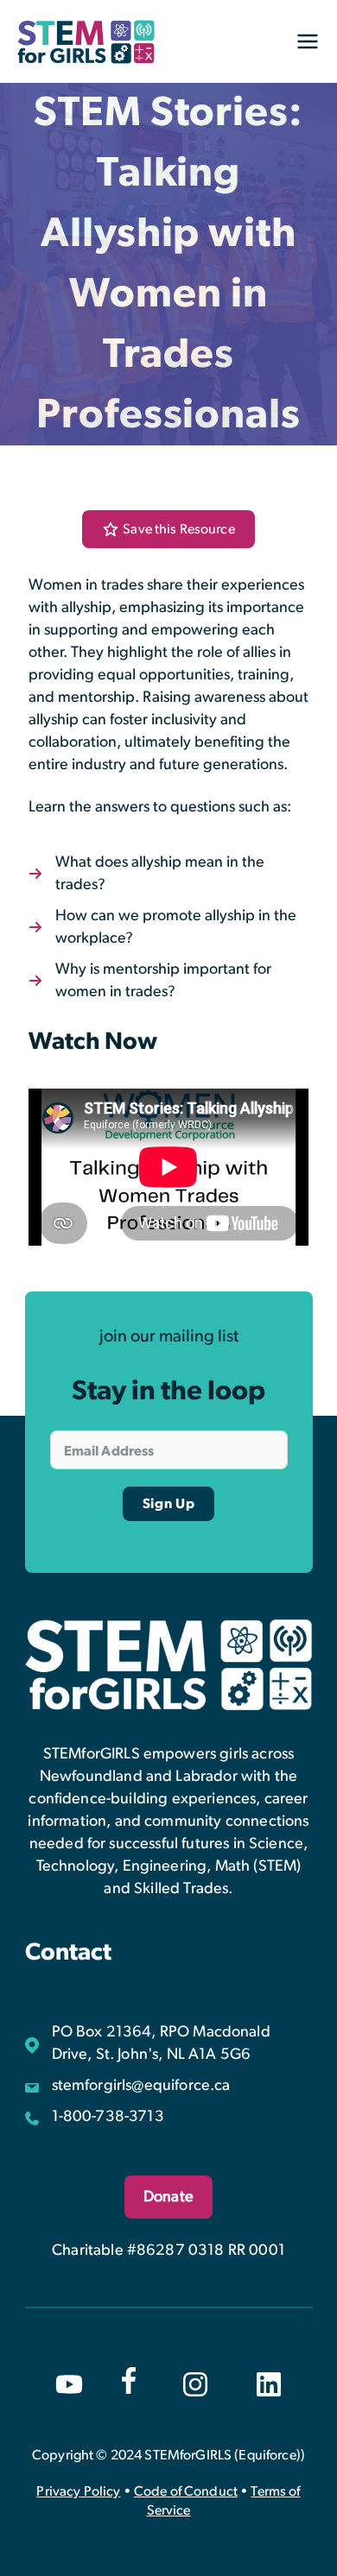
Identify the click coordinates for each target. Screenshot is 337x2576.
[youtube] (69, 2384)
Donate (168, 2197)
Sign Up (169, 1504)
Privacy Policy (78, 2491)
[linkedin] (269, 2384)
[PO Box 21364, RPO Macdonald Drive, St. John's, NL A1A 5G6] (169, 2043)
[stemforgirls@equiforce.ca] (128, 2086)
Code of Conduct (186, 2491)
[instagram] (195, 2384)
